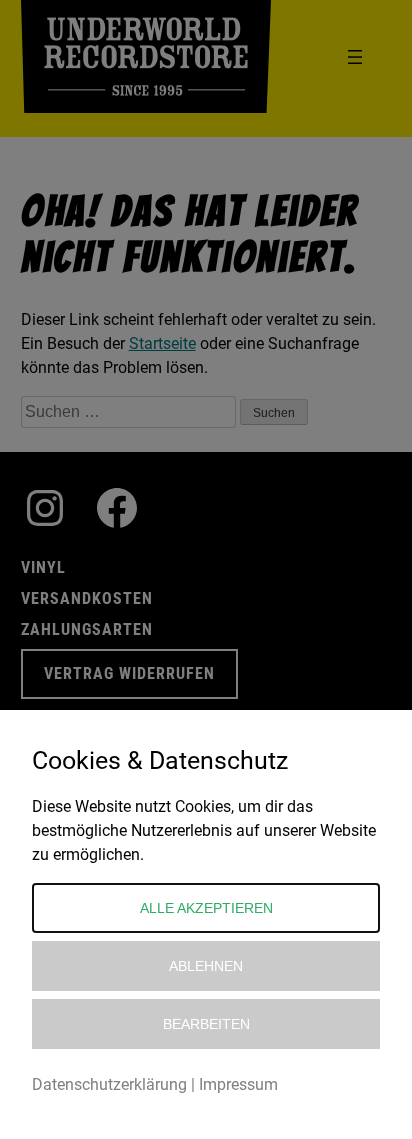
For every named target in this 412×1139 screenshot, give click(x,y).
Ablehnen (206, 966)
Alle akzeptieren (206, 908)
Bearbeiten (206, 1024)
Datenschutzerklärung (109, 1084)
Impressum (238, 1084)
